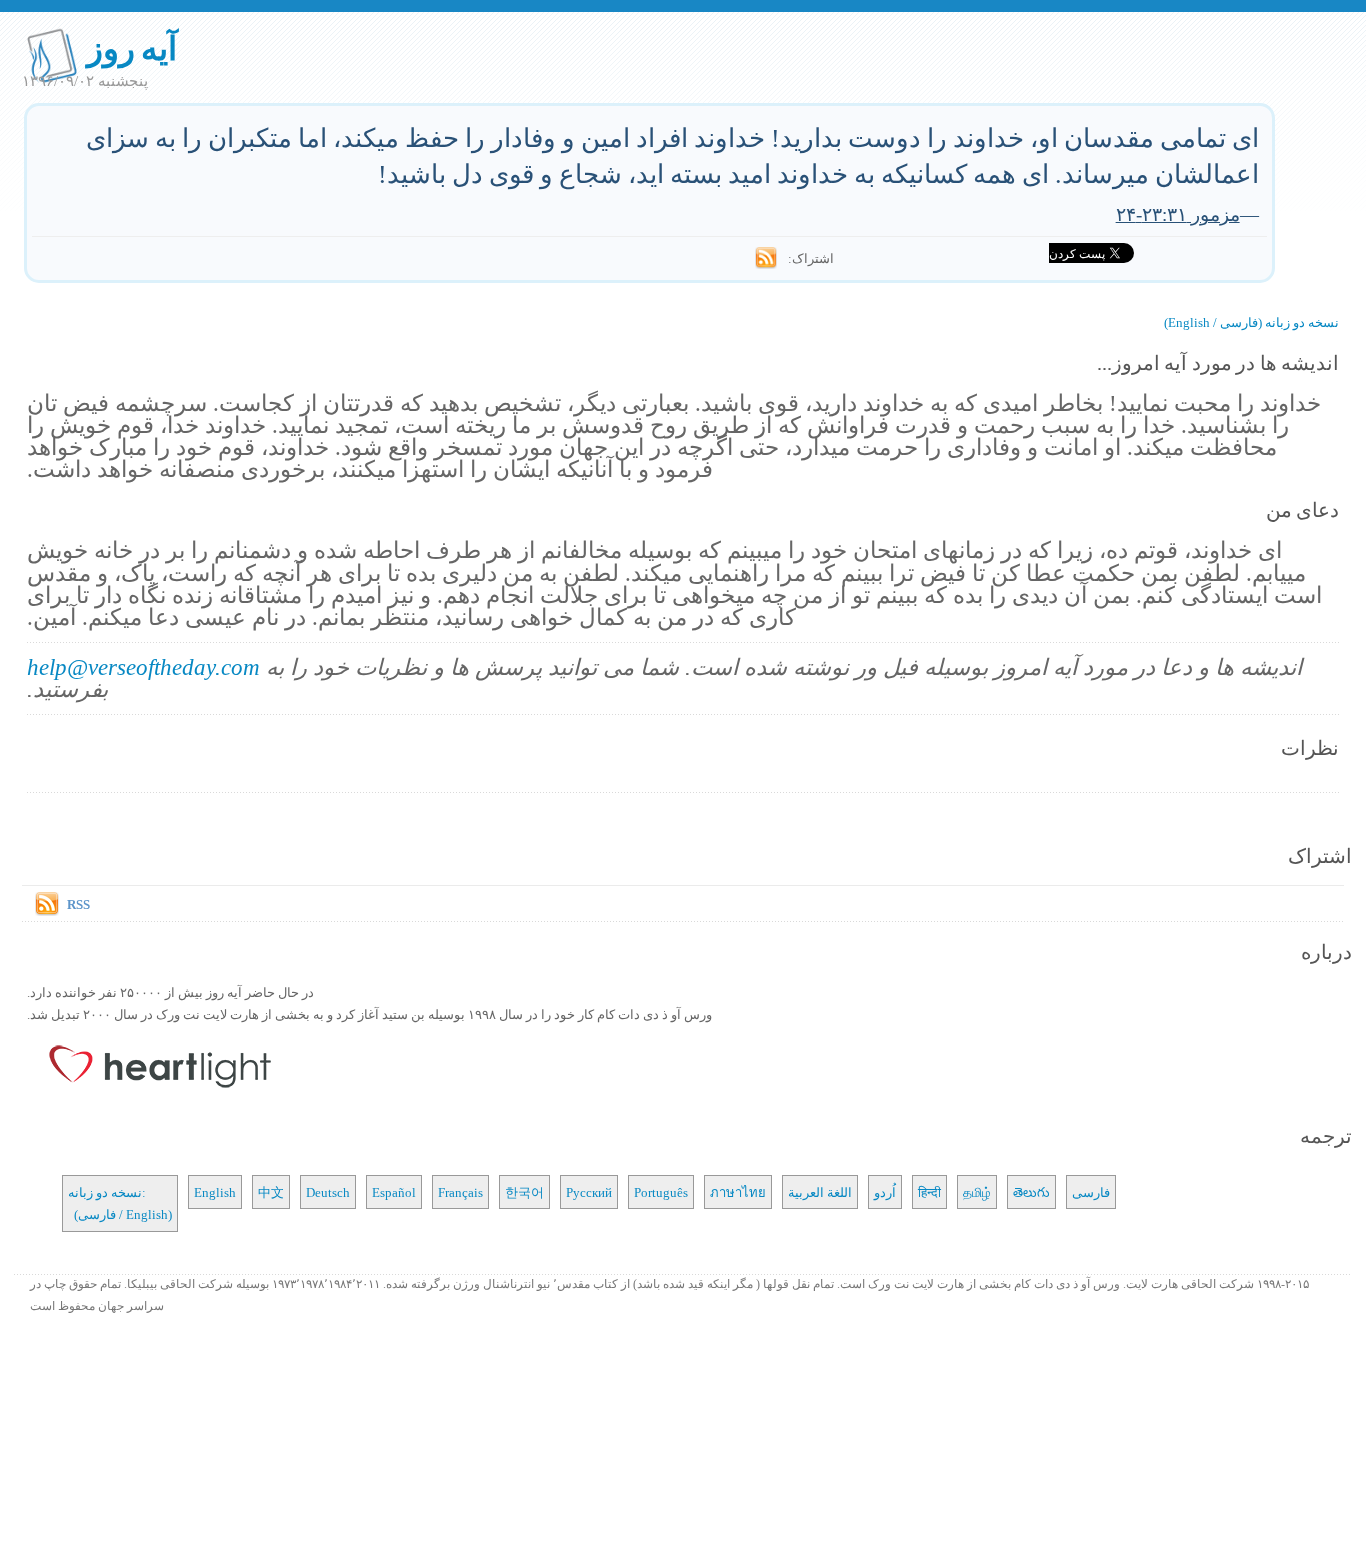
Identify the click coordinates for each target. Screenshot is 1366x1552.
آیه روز (132, 47)
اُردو (885, 1192)
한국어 (524, 1192)
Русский (589, 1192)
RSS (78, 904)
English (215, 1192)
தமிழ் (977, 1192)
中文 (271, 1192)
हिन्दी (929, 1192)
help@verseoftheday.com (143, 666)
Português (661, 1192)
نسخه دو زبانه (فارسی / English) (1251, 322)
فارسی (1091, 1192)
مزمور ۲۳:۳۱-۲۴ (1178, 213)
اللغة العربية (820, 1192)
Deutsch (328, 1192)
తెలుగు (1031, 1192)
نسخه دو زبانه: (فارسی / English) (120, 1203)
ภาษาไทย (738, 1192)
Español (394, 1192)
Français (460, 1192)
